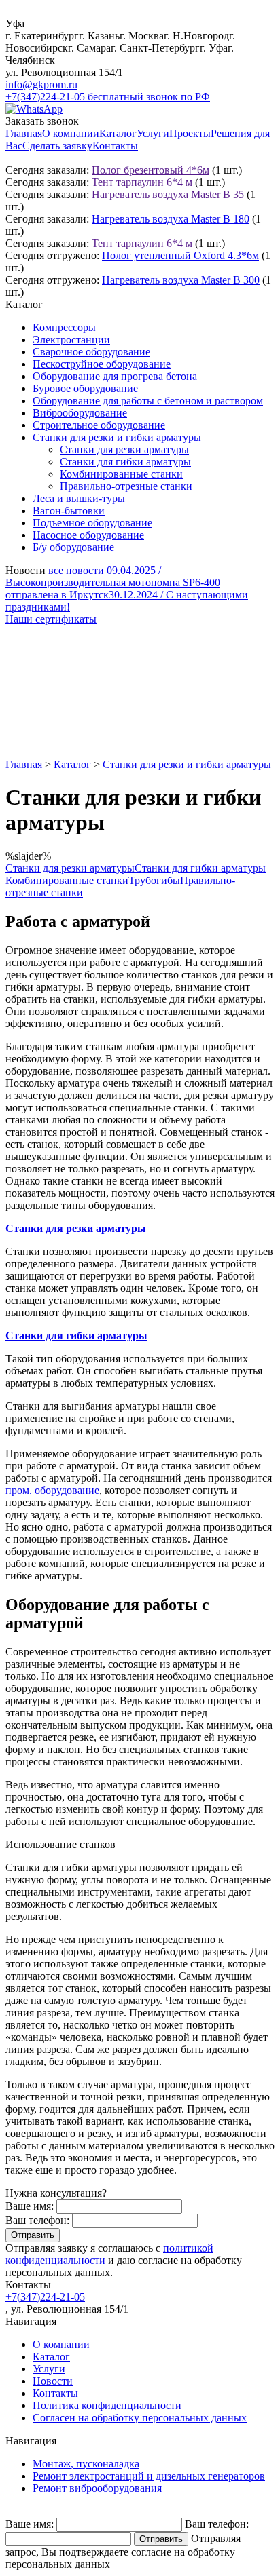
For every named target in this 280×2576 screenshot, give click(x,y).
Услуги (153, 133)
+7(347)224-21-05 (45, 2297)
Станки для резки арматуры (124, 449)
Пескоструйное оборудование (102, 364)
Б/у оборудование (73, 547)
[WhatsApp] (34, 109)
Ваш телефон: (37, 2220)
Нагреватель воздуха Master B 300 (181, 280)
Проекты (190, 133)
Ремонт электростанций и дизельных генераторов (149, 2476)
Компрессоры (64, 327)
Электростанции (71, 340)
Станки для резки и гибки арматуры (117, 437)
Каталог (118, 133)
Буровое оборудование (85, 388)
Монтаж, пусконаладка (86, 2464)
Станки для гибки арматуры (125, 462)
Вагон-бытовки (69, 511)
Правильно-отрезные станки (126, 486)
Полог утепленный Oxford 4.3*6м (180, 255)
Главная (24, 133)
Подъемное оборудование (92, 523)
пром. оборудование (52, 1490)
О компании (71, 133)
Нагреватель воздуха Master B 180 (171, 219)
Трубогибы (154, 880)
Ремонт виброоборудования (97, 2488)
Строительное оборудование (99, 425)
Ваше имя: (30, 2206)
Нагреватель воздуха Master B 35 (168, 194)
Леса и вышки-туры (79, 498)
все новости (76, 570)
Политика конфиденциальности (107, 2405)
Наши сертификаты (51, 619)
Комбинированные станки (121, 474)
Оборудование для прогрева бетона (115, 376)
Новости (53, 2381)
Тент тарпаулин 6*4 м (142, 182)
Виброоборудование (80, 413)
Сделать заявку (57, 146)
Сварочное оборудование (91, 352)
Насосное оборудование (88, 535)
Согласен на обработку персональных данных (140, 2418)
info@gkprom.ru (41, 84)
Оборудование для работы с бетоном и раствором (148, 401)
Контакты (115, 146)
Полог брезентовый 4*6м (151, 170)
